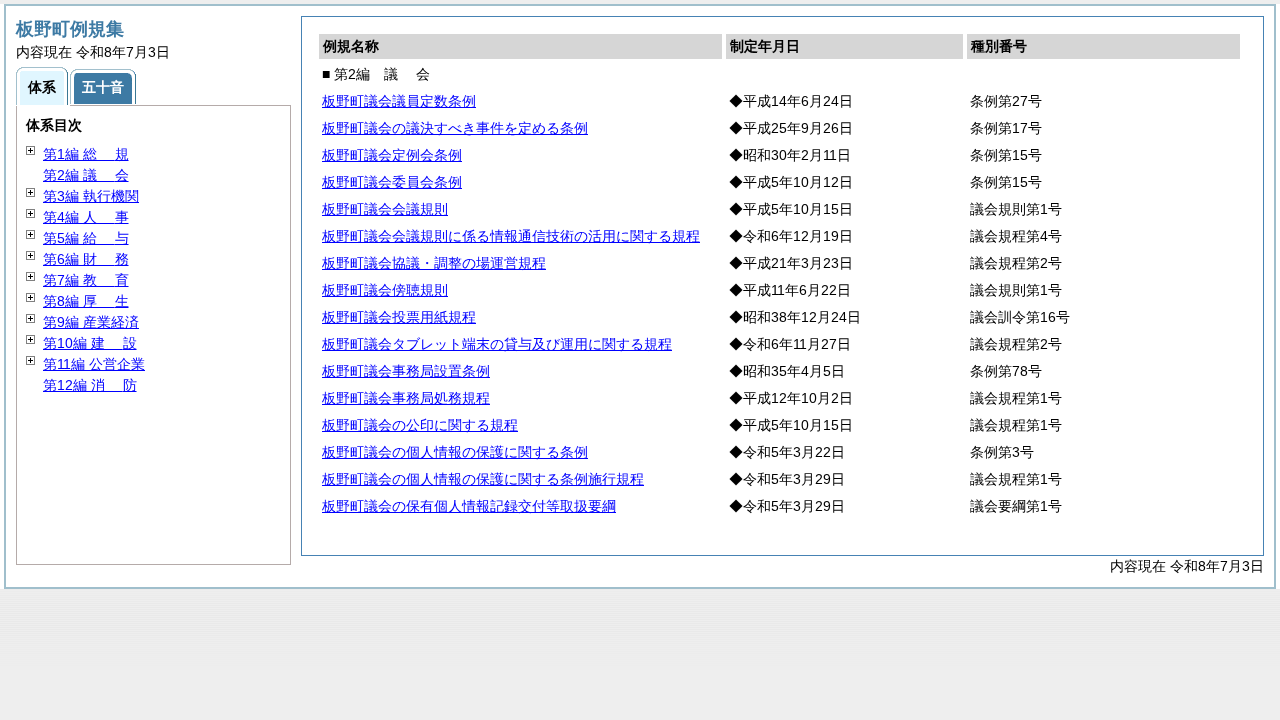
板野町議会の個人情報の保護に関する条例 (455, 452)
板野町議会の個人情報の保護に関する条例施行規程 (483, 479)
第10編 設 (90, 343)
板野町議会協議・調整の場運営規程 (434, 263)
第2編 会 (86, 175)
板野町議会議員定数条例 (399, 101)
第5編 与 (86, 238)
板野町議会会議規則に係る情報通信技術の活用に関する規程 (511, 236)
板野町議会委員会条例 (392, 182)
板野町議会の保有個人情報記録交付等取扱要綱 (469, 506)
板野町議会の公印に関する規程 (420, 425)
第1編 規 (86, 154)
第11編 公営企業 (94, 364)
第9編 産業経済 (91, 322)
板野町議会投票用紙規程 (399, 317)
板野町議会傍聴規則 (385, 290)
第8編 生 (86, 301)
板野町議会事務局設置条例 (406, 371)
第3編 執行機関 (91, 196)
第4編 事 (86, 217)
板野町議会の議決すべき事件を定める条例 (455, 128)
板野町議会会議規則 (385, 209)
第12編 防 (90, 385)
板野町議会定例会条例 (392, 155)
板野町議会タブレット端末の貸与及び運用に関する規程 (497, 344)
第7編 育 (86, 280)
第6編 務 (86, 259)
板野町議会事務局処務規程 (406, 398)
